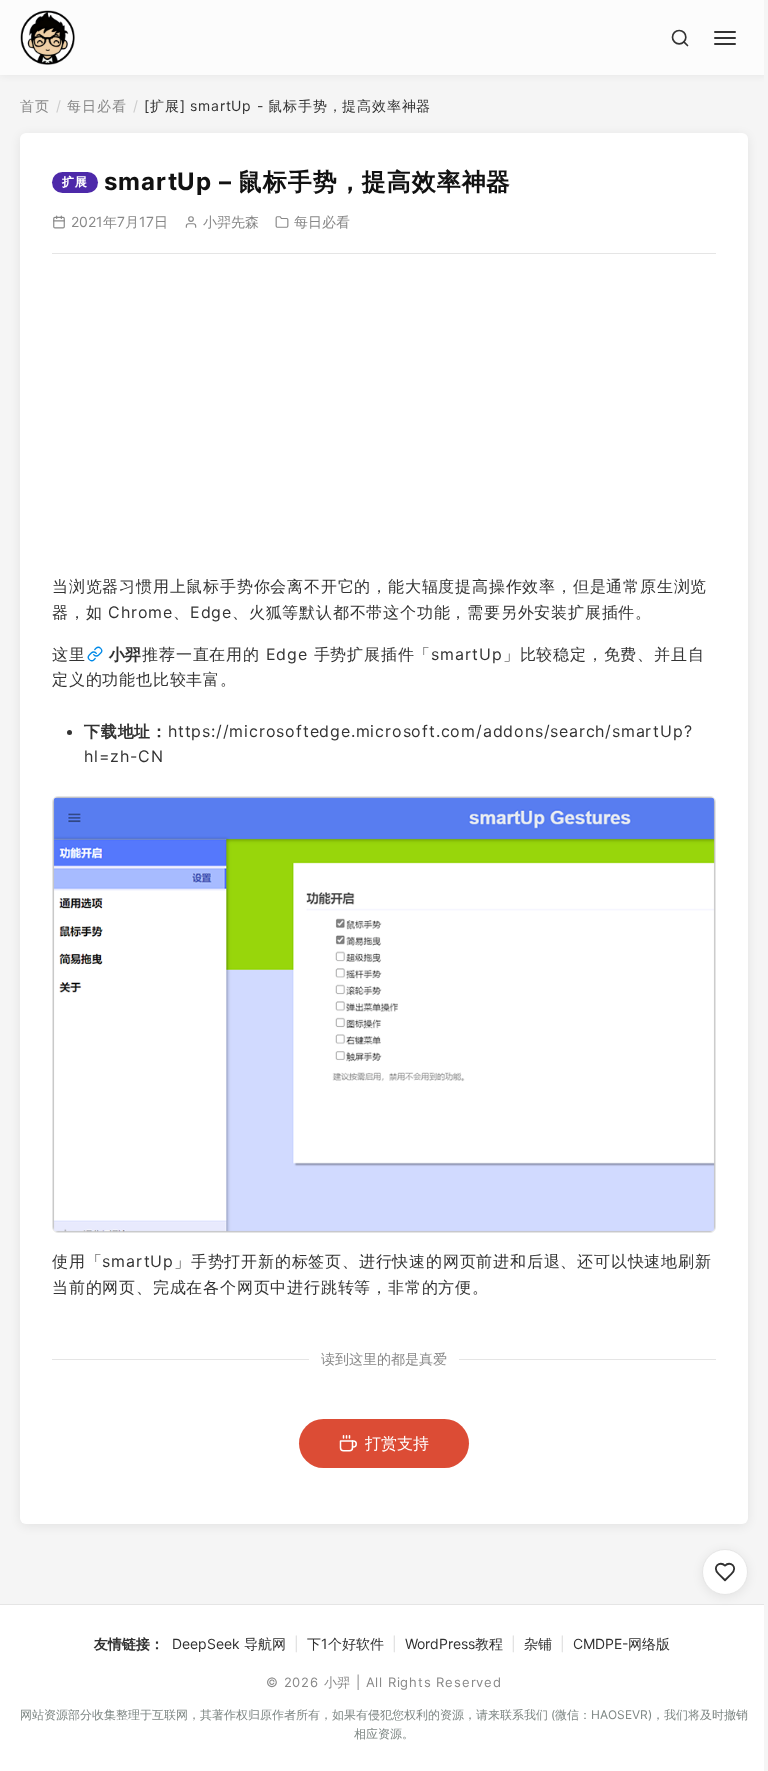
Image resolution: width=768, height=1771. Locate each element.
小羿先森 (231, 221)
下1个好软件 (345, 1643)
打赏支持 (397, 1443)
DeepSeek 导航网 (229, 1643)
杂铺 (538, 1643)
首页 (35, 105)
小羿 (126, 654)
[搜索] (680, 38)
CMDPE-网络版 (621, 1643)
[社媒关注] (725, 1572)
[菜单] (728, 35)
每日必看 (96, 105)
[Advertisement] (384, 414)
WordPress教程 (454, 1643)
